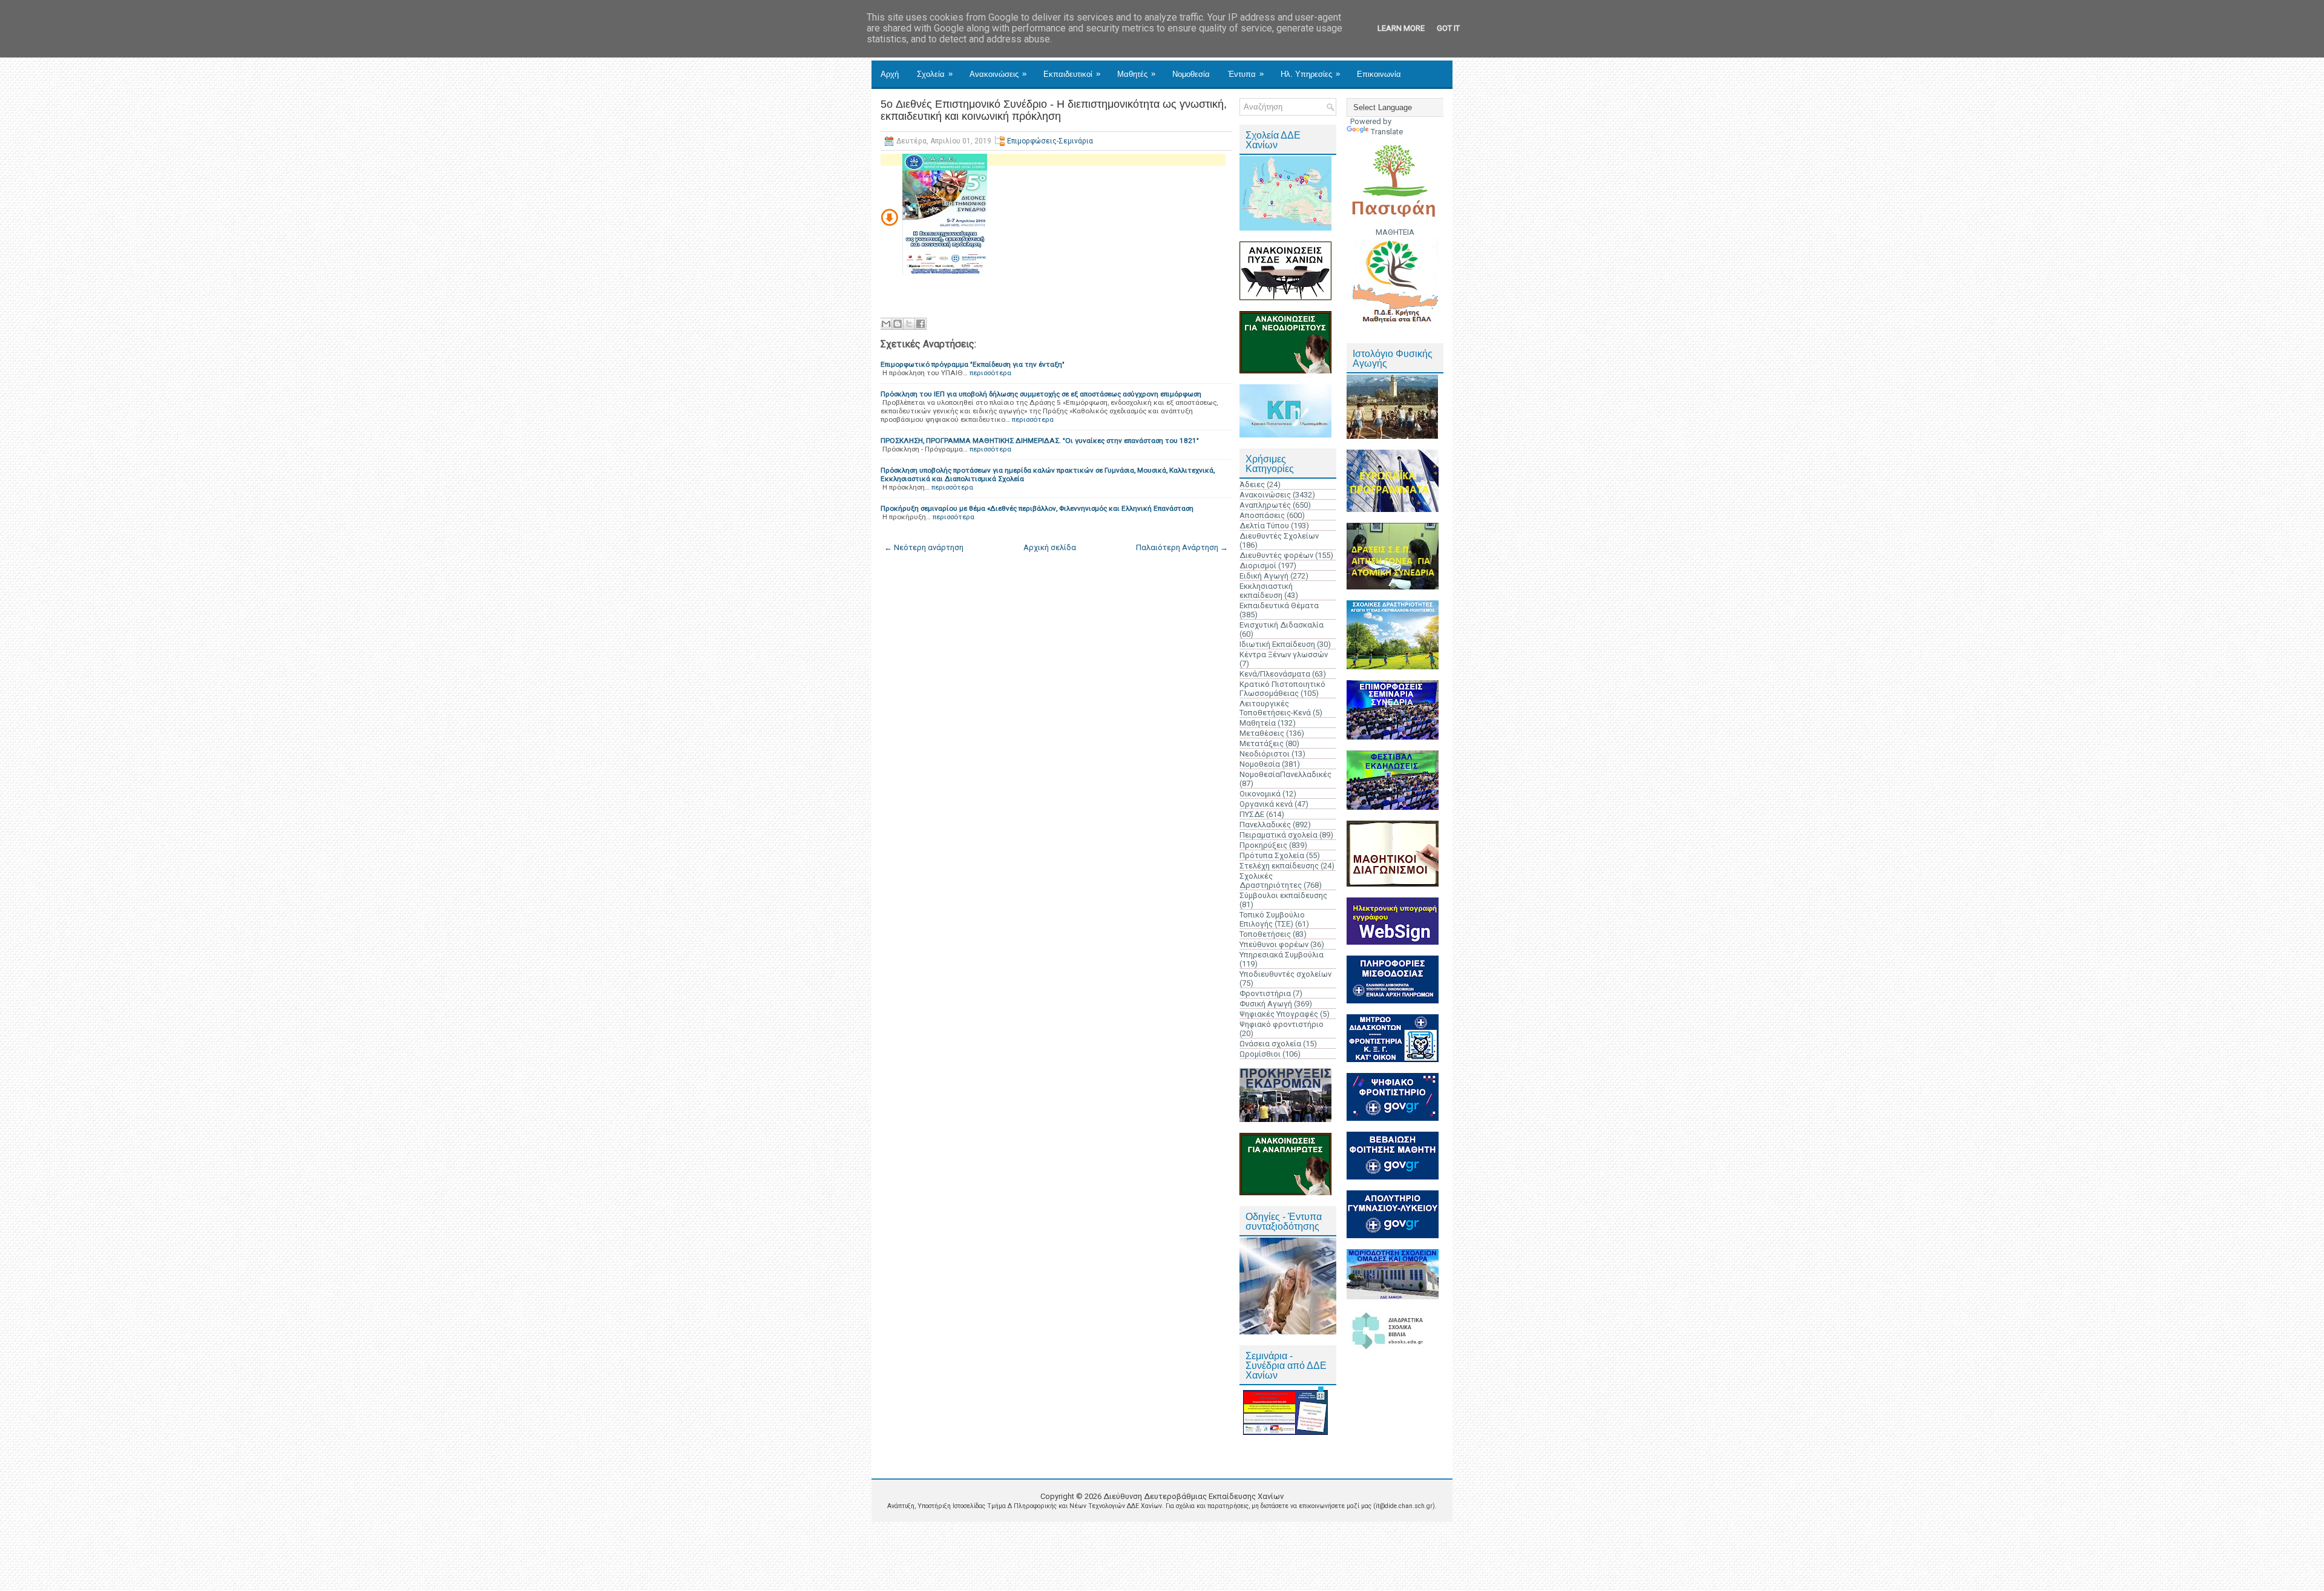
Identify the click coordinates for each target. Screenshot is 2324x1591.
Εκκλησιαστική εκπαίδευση (1266, 591)
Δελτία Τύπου (1264, 526)
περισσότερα (990, 373)
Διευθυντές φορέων (1276, 555)
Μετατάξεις (1262, 743)
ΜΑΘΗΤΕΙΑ (1395, 232)
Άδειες (1252, 484)
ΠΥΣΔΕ (1252, 814)
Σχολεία (935, 74)
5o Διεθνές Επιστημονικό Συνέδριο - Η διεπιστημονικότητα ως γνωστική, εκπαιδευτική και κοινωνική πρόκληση (1054, 110)
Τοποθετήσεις (1265, 934)
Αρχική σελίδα (1050, 547)
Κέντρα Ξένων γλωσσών (1284, 654)
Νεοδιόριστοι (1265, 754)
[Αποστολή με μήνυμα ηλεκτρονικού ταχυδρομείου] (886, 324)
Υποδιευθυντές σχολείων (1285, 974)
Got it (1448, 28)
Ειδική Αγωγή (1264, 576)
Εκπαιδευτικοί (1072, 74)
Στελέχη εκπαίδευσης (1279, 866)
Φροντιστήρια (1265, 993)
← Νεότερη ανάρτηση (924, 547)
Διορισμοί (1258, 566)
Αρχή (890, 74)
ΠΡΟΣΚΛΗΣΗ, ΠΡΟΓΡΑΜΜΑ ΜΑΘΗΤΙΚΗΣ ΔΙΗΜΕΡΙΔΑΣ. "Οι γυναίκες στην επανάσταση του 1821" (1040, 441)
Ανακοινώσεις (998, 74)
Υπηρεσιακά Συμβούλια (1282, 955)
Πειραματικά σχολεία (1279, 835)
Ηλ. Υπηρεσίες (1310, 74)
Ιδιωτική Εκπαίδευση (1277, 644)
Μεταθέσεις (1262, 733)
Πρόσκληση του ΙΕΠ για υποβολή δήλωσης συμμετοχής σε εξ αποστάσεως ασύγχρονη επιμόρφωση (1041, 394)
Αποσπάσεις (1262, 515)
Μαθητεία (1258, 723)
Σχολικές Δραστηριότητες (1271, 881)
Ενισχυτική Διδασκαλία (1282, 625)
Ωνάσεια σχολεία (1270, 1044)
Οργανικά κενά (1266, 804)
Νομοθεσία (1191, 74)
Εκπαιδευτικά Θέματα (1279, 605)
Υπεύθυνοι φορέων (1274, 944)
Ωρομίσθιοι (1260, 1054)
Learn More (1401, 28)
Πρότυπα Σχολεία (1272, 855)
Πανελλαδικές (1265, 825)
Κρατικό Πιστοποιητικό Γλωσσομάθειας (1282, 689)
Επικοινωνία (1379, 74)
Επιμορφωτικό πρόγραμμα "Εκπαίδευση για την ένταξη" (973, 364)
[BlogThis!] (898, 324)
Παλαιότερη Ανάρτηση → (1182, 547)
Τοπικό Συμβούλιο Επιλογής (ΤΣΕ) (1272, 919)
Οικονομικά (1260, 794)
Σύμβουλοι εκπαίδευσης (1283, 895)
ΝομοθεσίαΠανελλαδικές (1285, 774)
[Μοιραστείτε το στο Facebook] (921, 324)
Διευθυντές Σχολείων (1279, 536)
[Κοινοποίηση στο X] (909, 324)
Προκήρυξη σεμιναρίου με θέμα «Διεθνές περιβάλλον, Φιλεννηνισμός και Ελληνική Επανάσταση (1037, 508)
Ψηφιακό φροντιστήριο (1282, 1024)
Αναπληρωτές (1265, 505)
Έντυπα (1246, 74)
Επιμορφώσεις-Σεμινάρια (1050, 141)
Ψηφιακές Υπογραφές (1279, 1014)
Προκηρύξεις (1263, 845)
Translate (1387, 132)
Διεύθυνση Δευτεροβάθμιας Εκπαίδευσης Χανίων (1193, 1496)
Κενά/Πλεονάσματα (1275, 674)
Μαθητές (1136, 74)
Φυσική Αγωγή (1266, 1004)
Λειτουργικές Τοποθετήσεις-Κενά (1275, 708)
